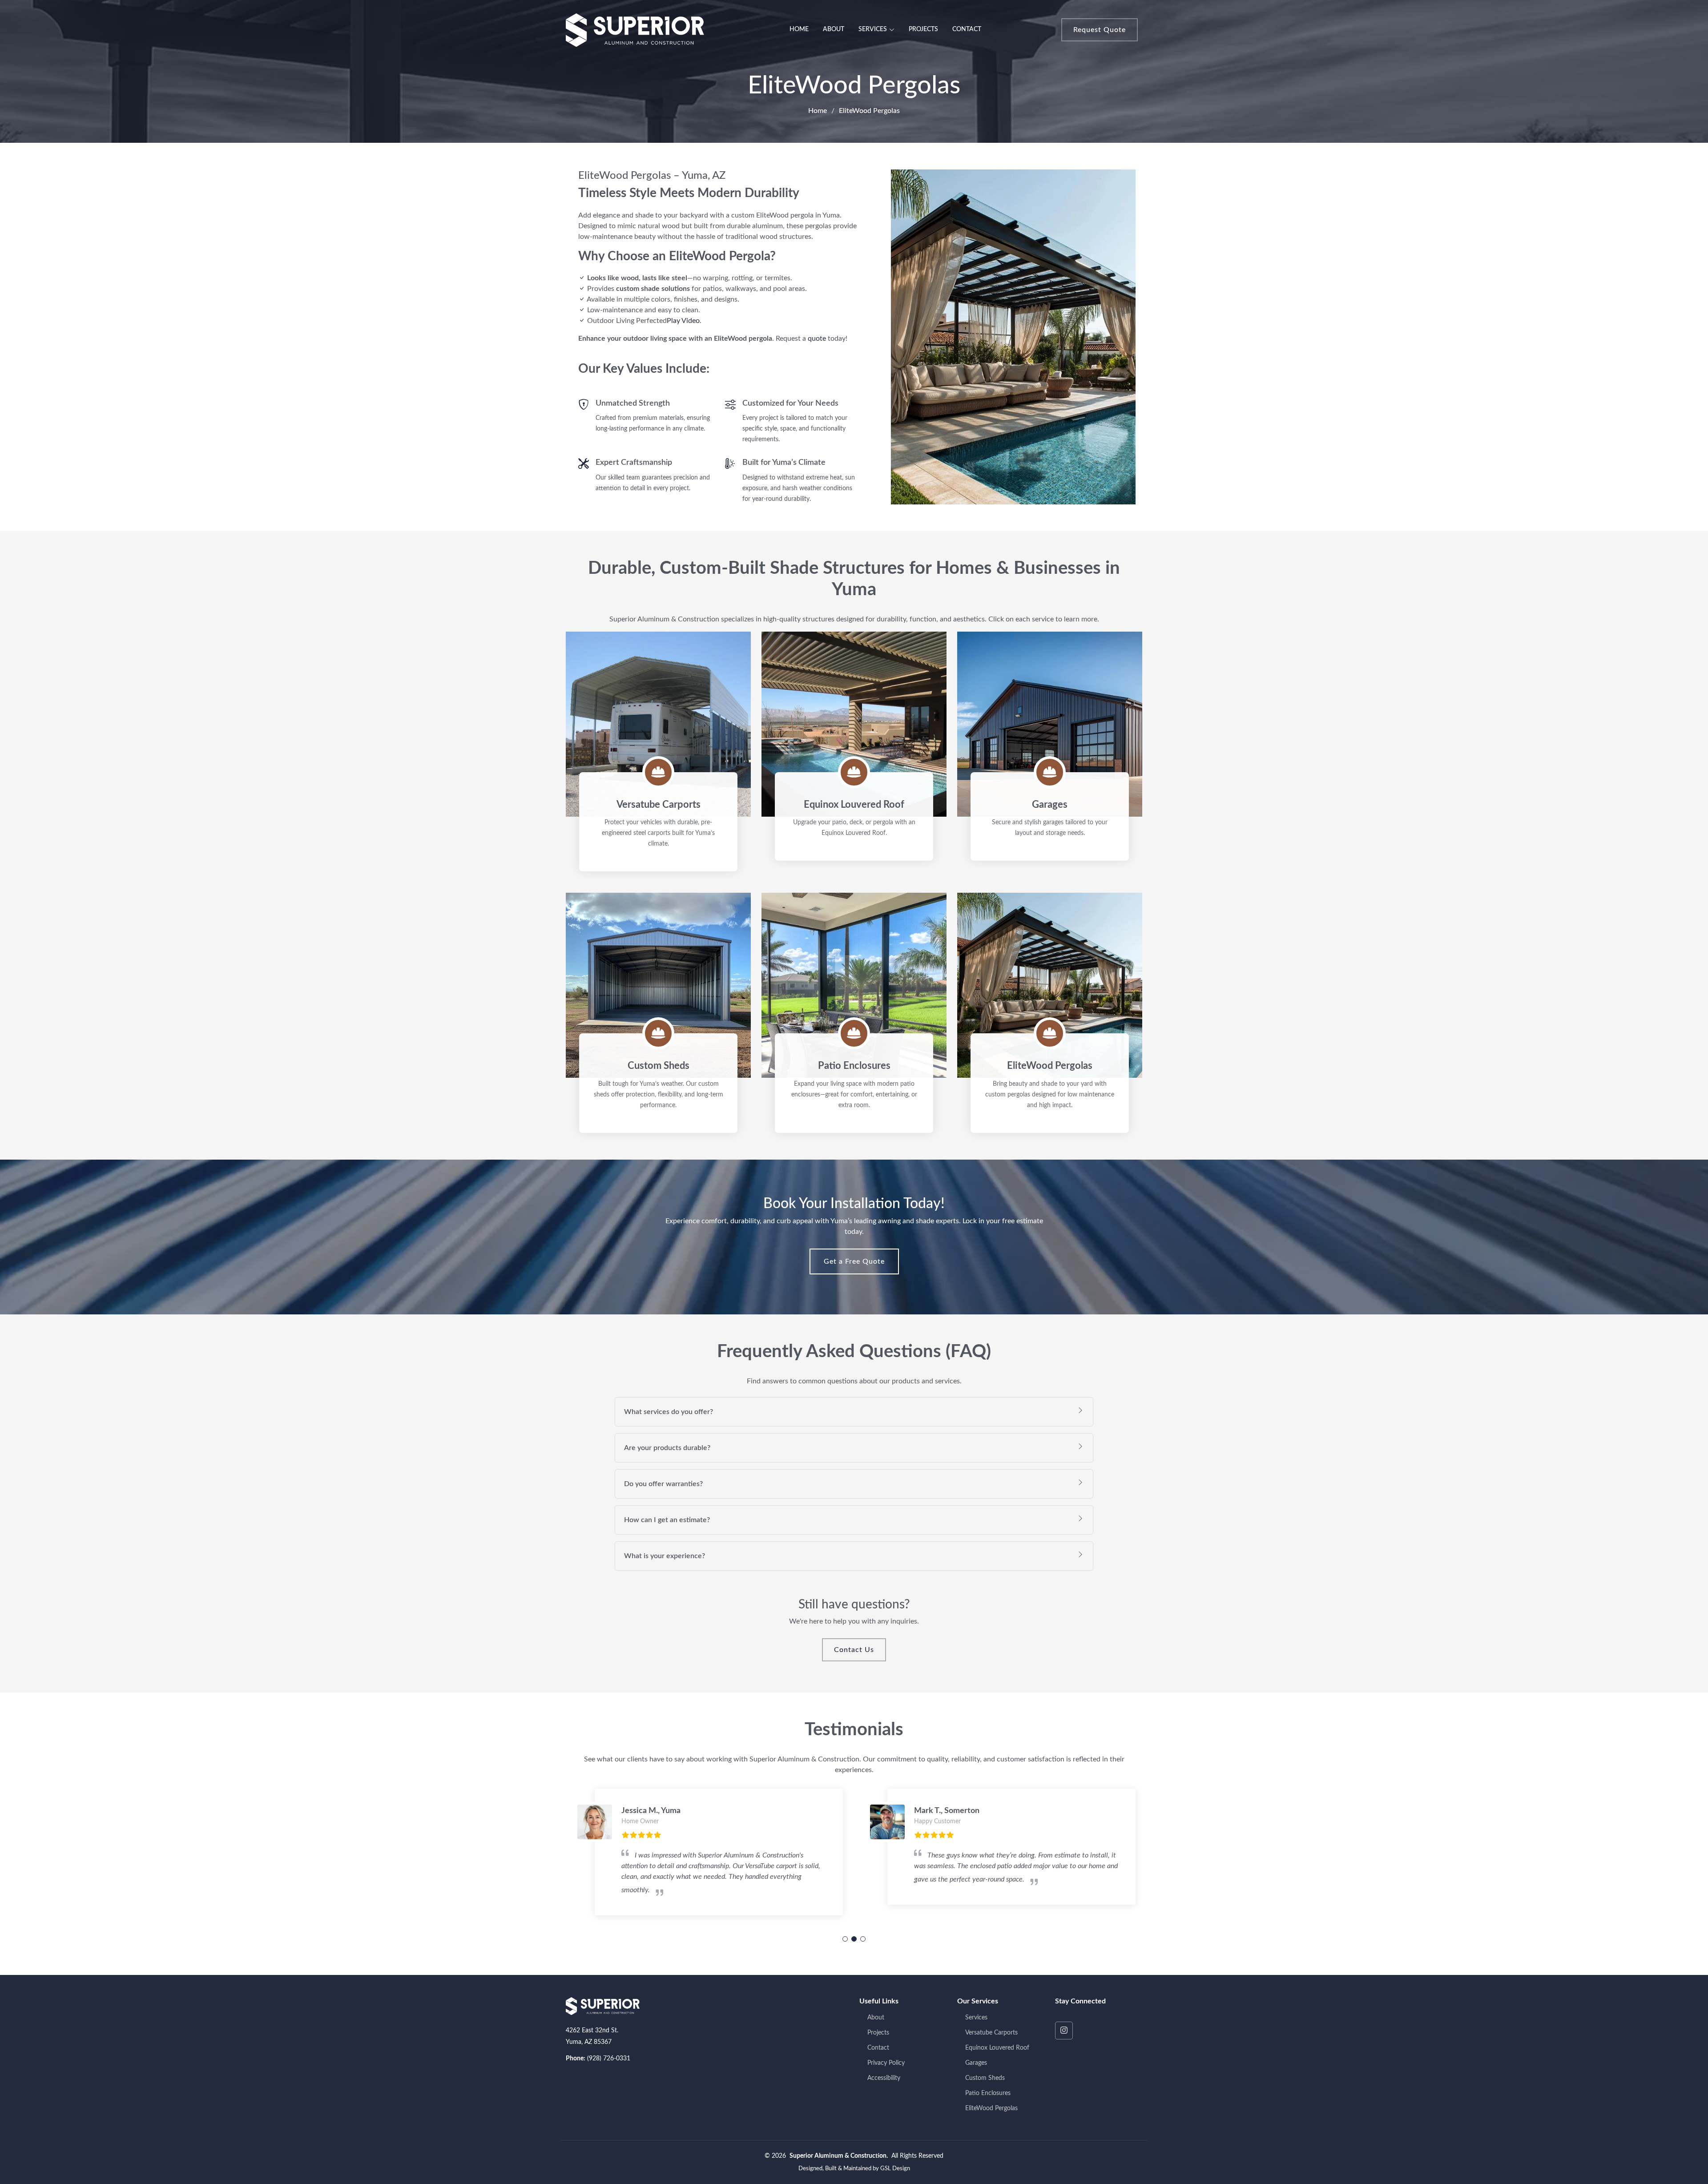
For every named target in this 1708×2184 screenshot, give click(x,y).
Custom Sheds (985, 2078)
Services (976, 2018)
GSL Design (895, 2169)
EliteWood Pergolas (991, 2108)
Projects (923, 29)
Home (799, 29)
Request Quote (1100, 30)
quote (817, 338)
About (834, 29)
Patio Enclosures (988, 2093)
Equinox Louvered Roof (997, 2048)
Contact (967, 29)
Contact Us (854, 1650)
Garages (976, 2063)
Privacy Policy (886, 2063)
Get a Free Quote (854, 1261)
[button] (845, 1939)
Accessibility (884, 2078)
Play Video (683, 321)
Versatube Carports (991, 2033)
